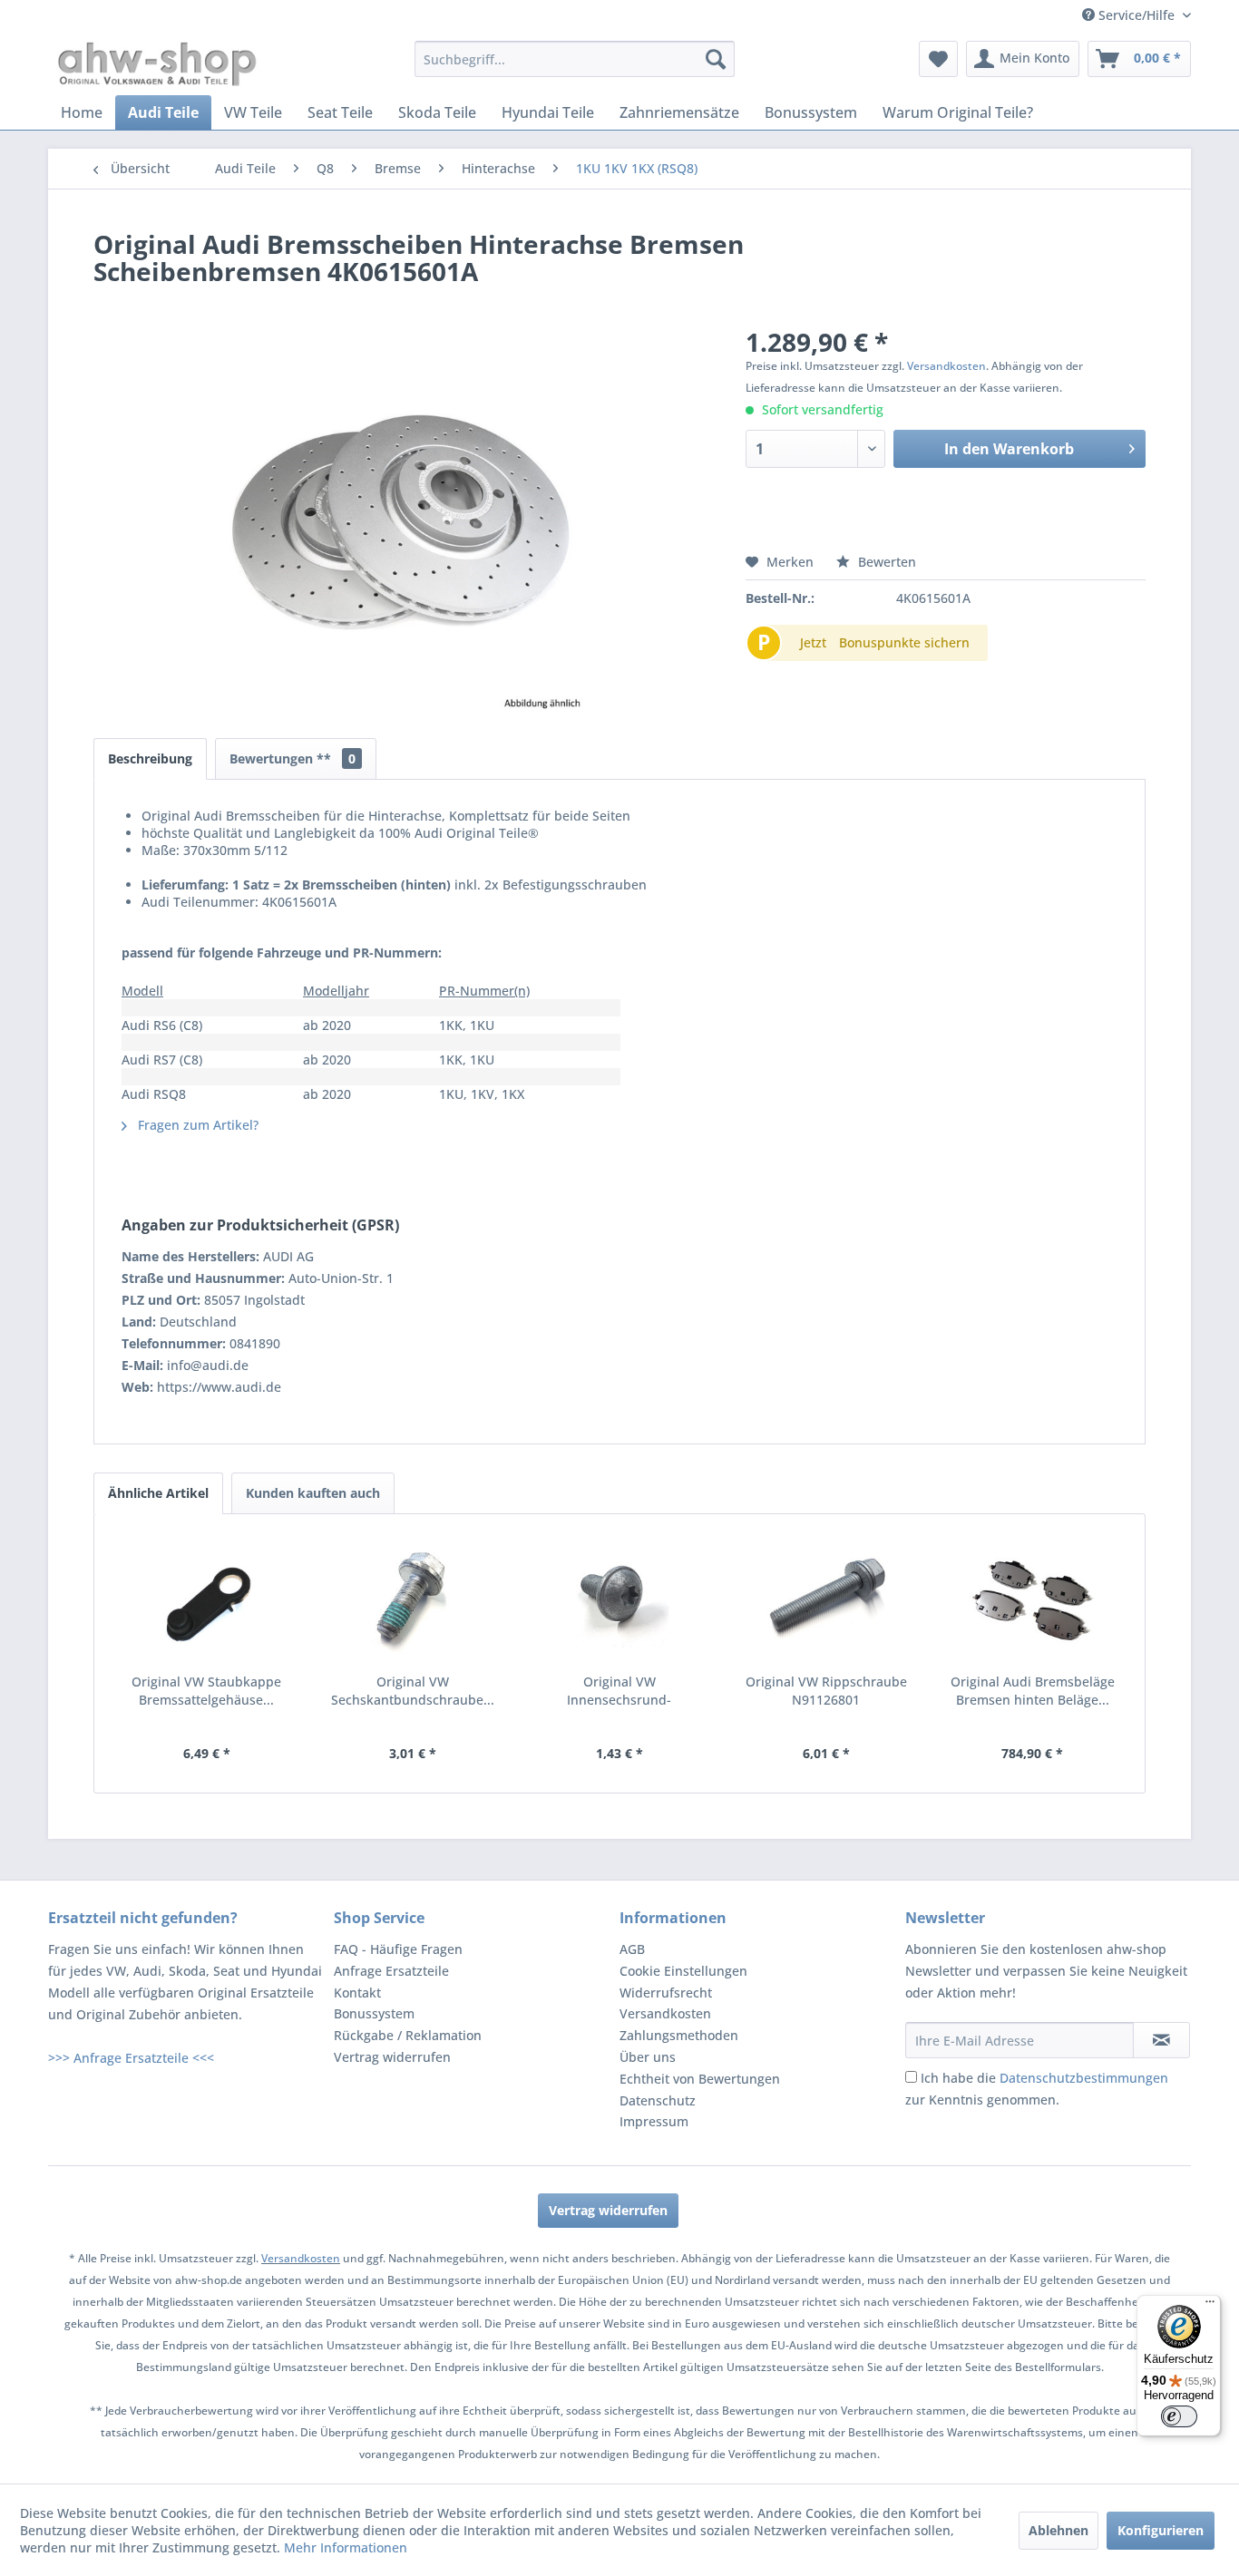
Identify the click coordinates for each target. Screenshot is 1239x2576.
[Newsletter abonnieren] (1161, 2040)
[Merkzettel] (938, 59)
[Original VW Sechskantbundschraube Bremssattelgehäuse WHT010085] (414, 1600)
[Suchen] (716, 59)
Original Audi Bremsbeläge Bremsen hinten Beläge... (1033, 1691)
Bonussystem (374, 2013)
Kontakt (357, 1993)
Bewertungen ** (293, 758)
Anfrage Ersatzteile (391, 1971)
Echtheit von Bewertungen (700, 2079)
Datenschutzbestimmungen (1084, 2078)
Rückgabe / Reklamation (408, 2035)
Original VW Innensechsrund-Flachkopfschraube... (619, 1691)
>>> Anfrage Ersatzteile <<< (131, 2058)
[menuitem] (575, 59)
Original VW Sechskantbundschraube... (413, 1691)
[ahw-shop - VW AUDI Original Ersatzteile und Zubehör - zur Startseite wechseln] (157, 63)
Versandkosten (946, 366)
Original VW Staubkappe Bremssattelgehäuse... (206, 1691)
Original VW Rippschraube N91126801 (826, 1691)
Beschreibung (150, 758)
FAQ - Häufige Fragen (398, 1949)
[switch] (1179, 2416)
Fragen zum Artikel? (196, 1125)
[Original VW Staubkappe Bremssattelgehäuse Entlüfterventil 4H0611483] (207, 1600)
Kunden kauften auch (313, 1493)
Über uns (648, 2057)
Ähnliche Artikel (158, 1493)
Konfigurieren (1161, 2530)
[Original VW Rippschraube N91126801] (826, 1600)
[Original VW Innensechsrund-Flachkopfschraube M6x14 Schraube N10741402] (619, 1600)
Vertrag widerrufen (392, 2057)
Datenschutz (658, 2100)
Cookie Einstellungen (683, 1971)
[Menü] (1210, 2306)
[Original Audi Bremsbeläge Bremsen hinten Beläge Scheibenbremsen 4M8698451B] (1032, 1600)
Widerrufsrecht (666, 1993)
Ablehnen (1059, 2530)
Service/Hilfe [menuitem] (1137, 15)
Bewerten (885, 562)
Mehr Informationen (346, 2547)
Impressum (654, 2121)
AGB (632, 1949)
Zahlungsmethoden (679, 2035)
